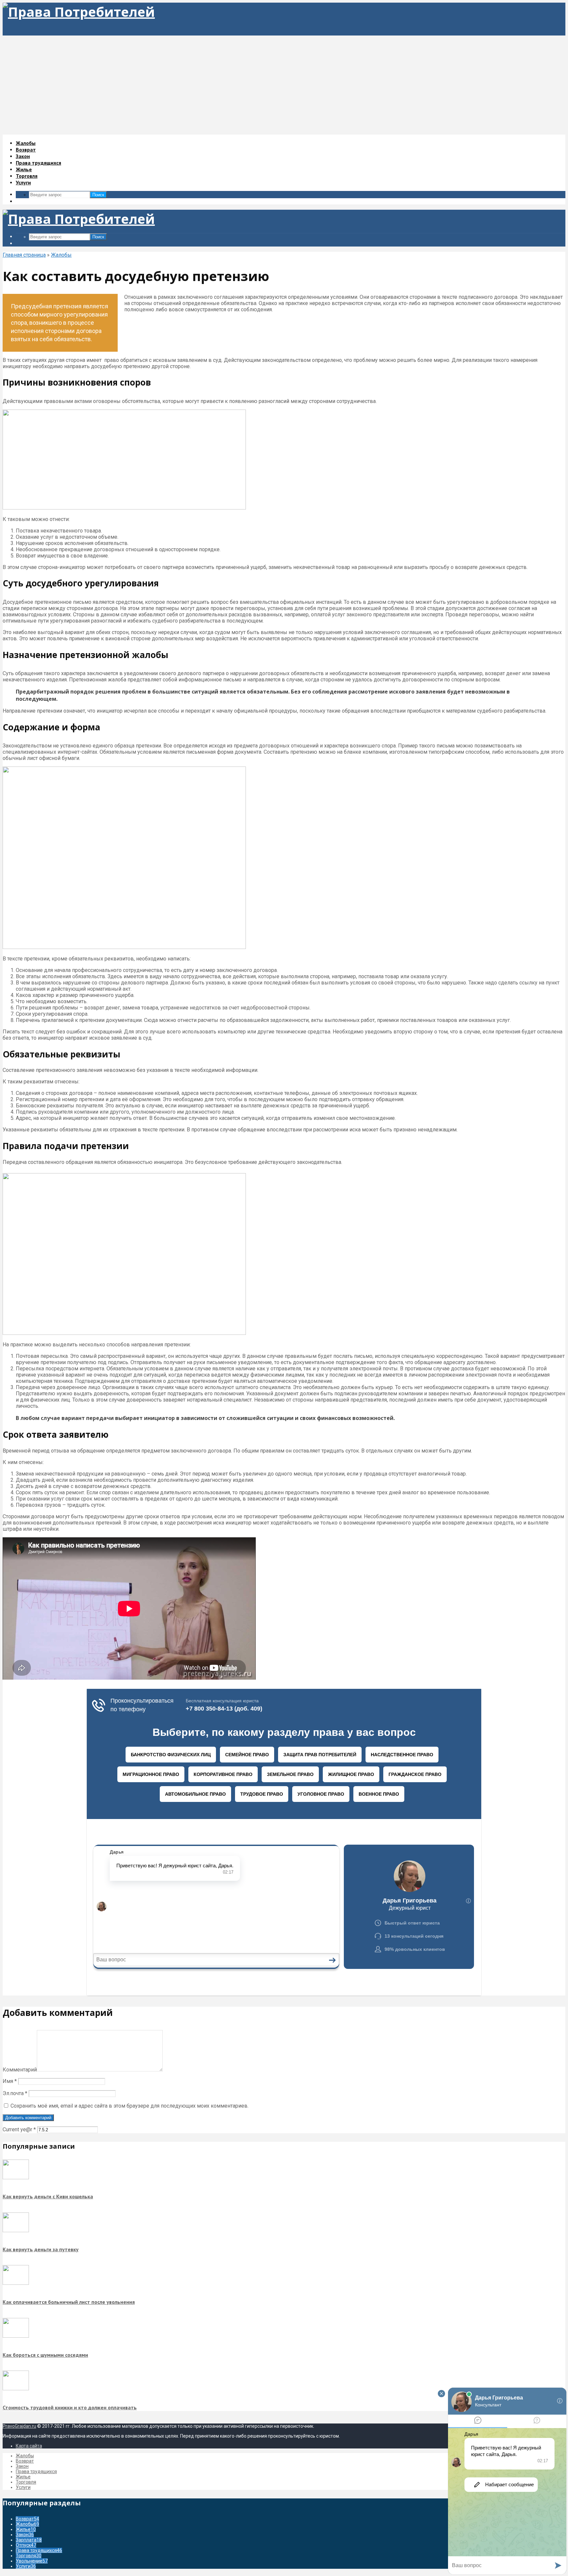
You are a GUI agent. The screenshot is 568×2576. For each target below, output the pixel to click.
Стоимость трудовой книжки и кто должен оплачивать (70, 2543)
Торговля (27, 176)
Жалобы (26, 143)
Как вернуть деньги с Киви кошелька (48, 2332)
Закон (23, 156)
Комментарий (20, 2205)
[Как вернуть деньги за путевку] (16, 2366)
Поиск (98, 195)
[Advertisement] (284, 85)
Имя (10, 2217)
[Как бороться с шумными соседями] (16, 2471)
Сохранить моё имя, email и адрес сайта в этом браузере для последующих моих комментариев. (130, 2241)
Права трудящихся (38, 163)
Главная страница (24, 255)
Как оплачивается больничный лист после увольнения (69, 2437)
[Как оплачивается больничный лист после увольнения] (16, 2419)
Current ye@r (19, 2265)
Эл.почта (15, 2229)
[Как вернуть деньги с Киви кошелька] (16, 2313)
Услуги (23, 182)
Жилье (24, 169)
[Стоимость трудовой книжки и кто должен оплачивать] (16, 2524)
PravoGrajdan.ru (19, 2562)
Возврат (26, 150)
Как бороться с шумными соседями (45, 2490)
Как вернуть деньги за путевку (41, 2385)
